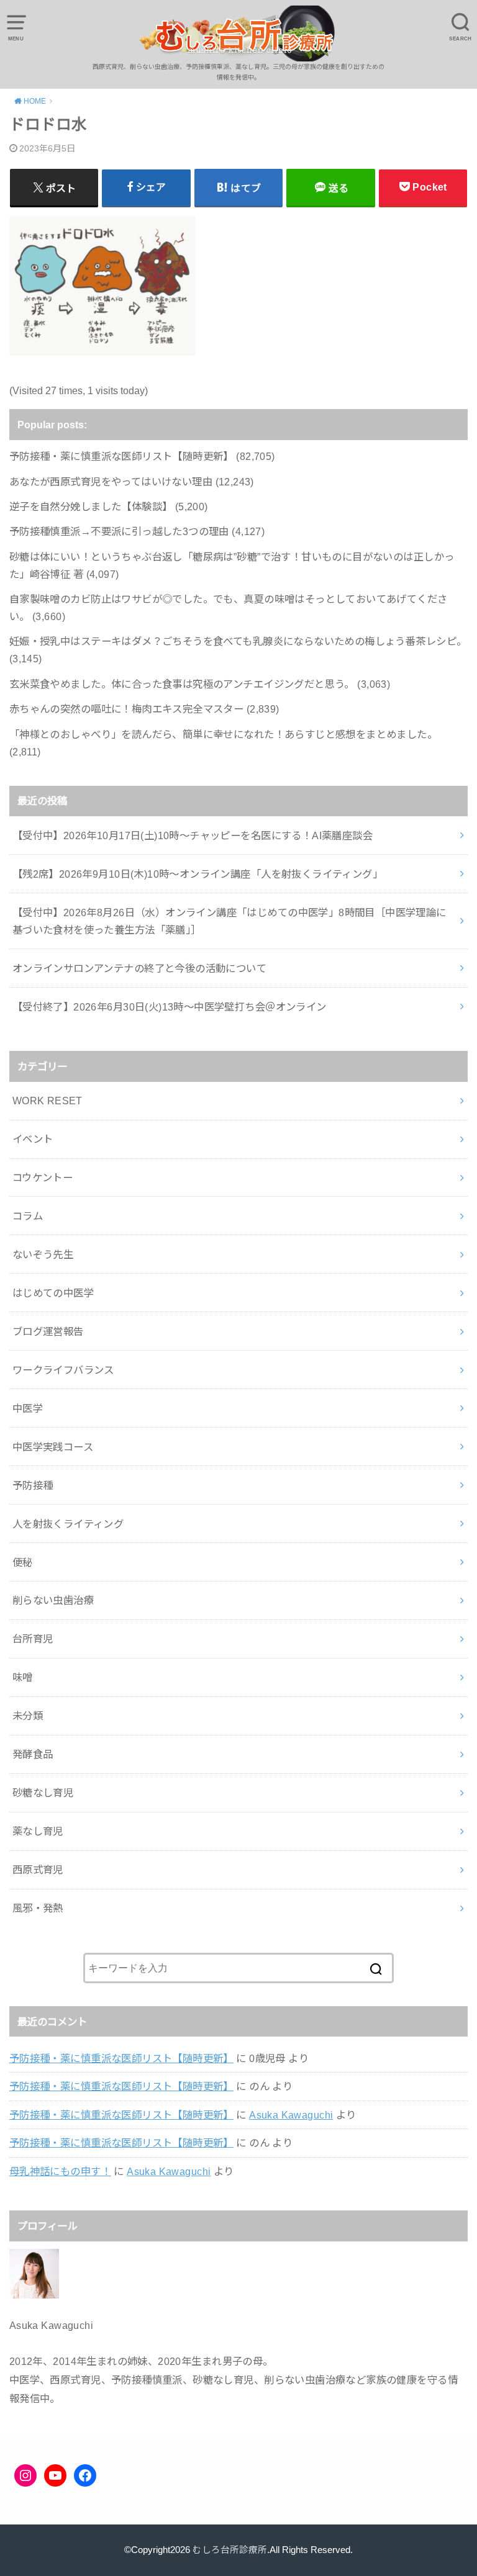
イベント (33, 1139)
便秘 (23, 1562)
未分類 (28, 1716)
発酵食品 (33, 1754)
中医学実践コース (53, 1447)
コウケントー (43, 1178)
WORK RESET (48, 1101)
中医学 (28, 1408)
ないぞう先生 (43, 1254)
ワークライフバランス (63, 1370)
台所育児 (33, 1639)
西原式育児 (38, 1870)
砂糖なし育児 (43, 1793)
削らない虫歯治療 (53, 1600)
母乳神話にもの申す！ (60, 2171)
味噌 (23, 1677)
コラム (28, 1216)
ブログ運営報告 (48, 1331)
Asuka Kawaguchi (291, 2115)
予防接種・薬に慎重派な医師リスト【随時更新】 (121, 2058)
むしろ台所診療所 (230, 2550)
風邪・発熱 (38, 1908)
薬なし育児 (38, 1831)
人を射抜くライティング (68, 1524)
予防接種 (33, 1485)
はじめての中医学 (53, 1293)
